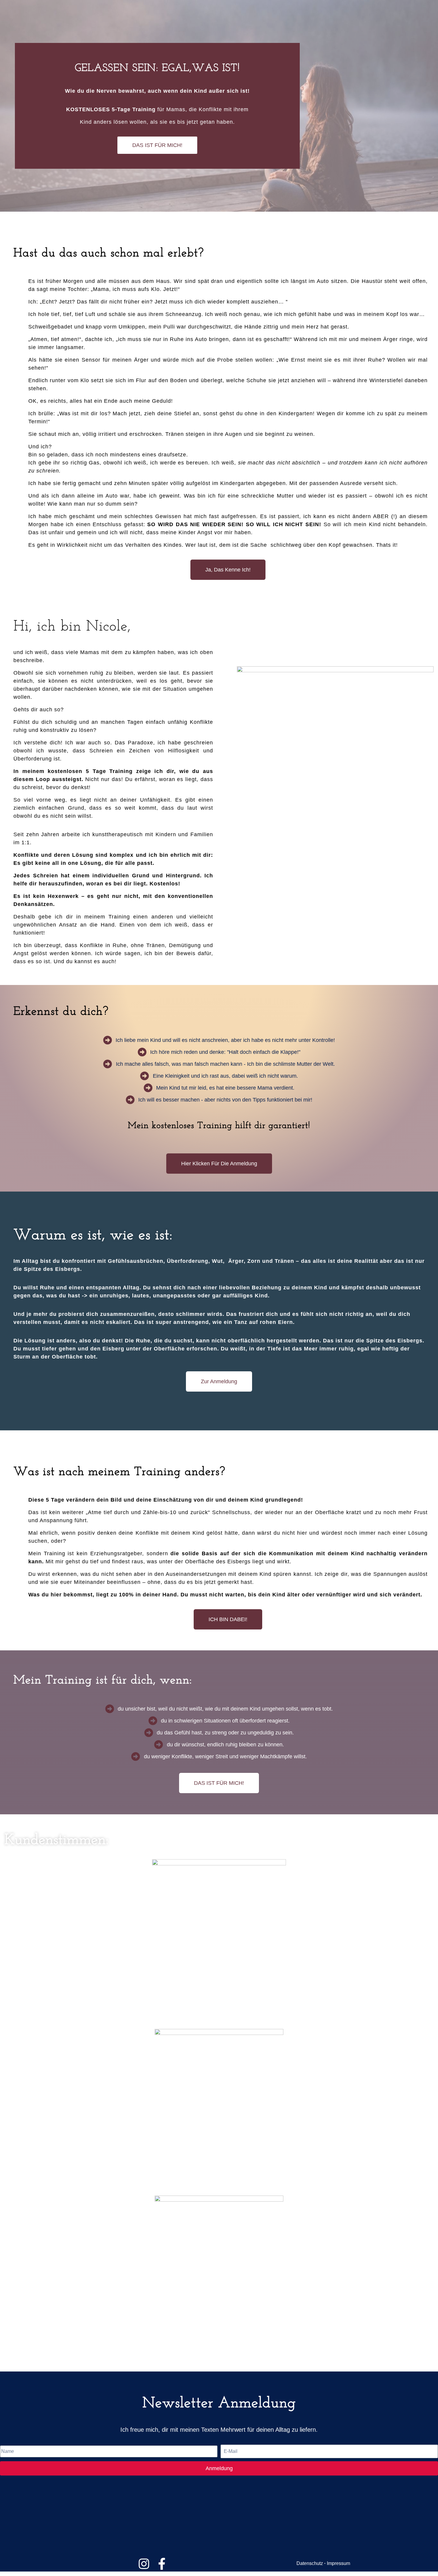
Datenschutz (310, 2563)
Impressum (338, 2563)
